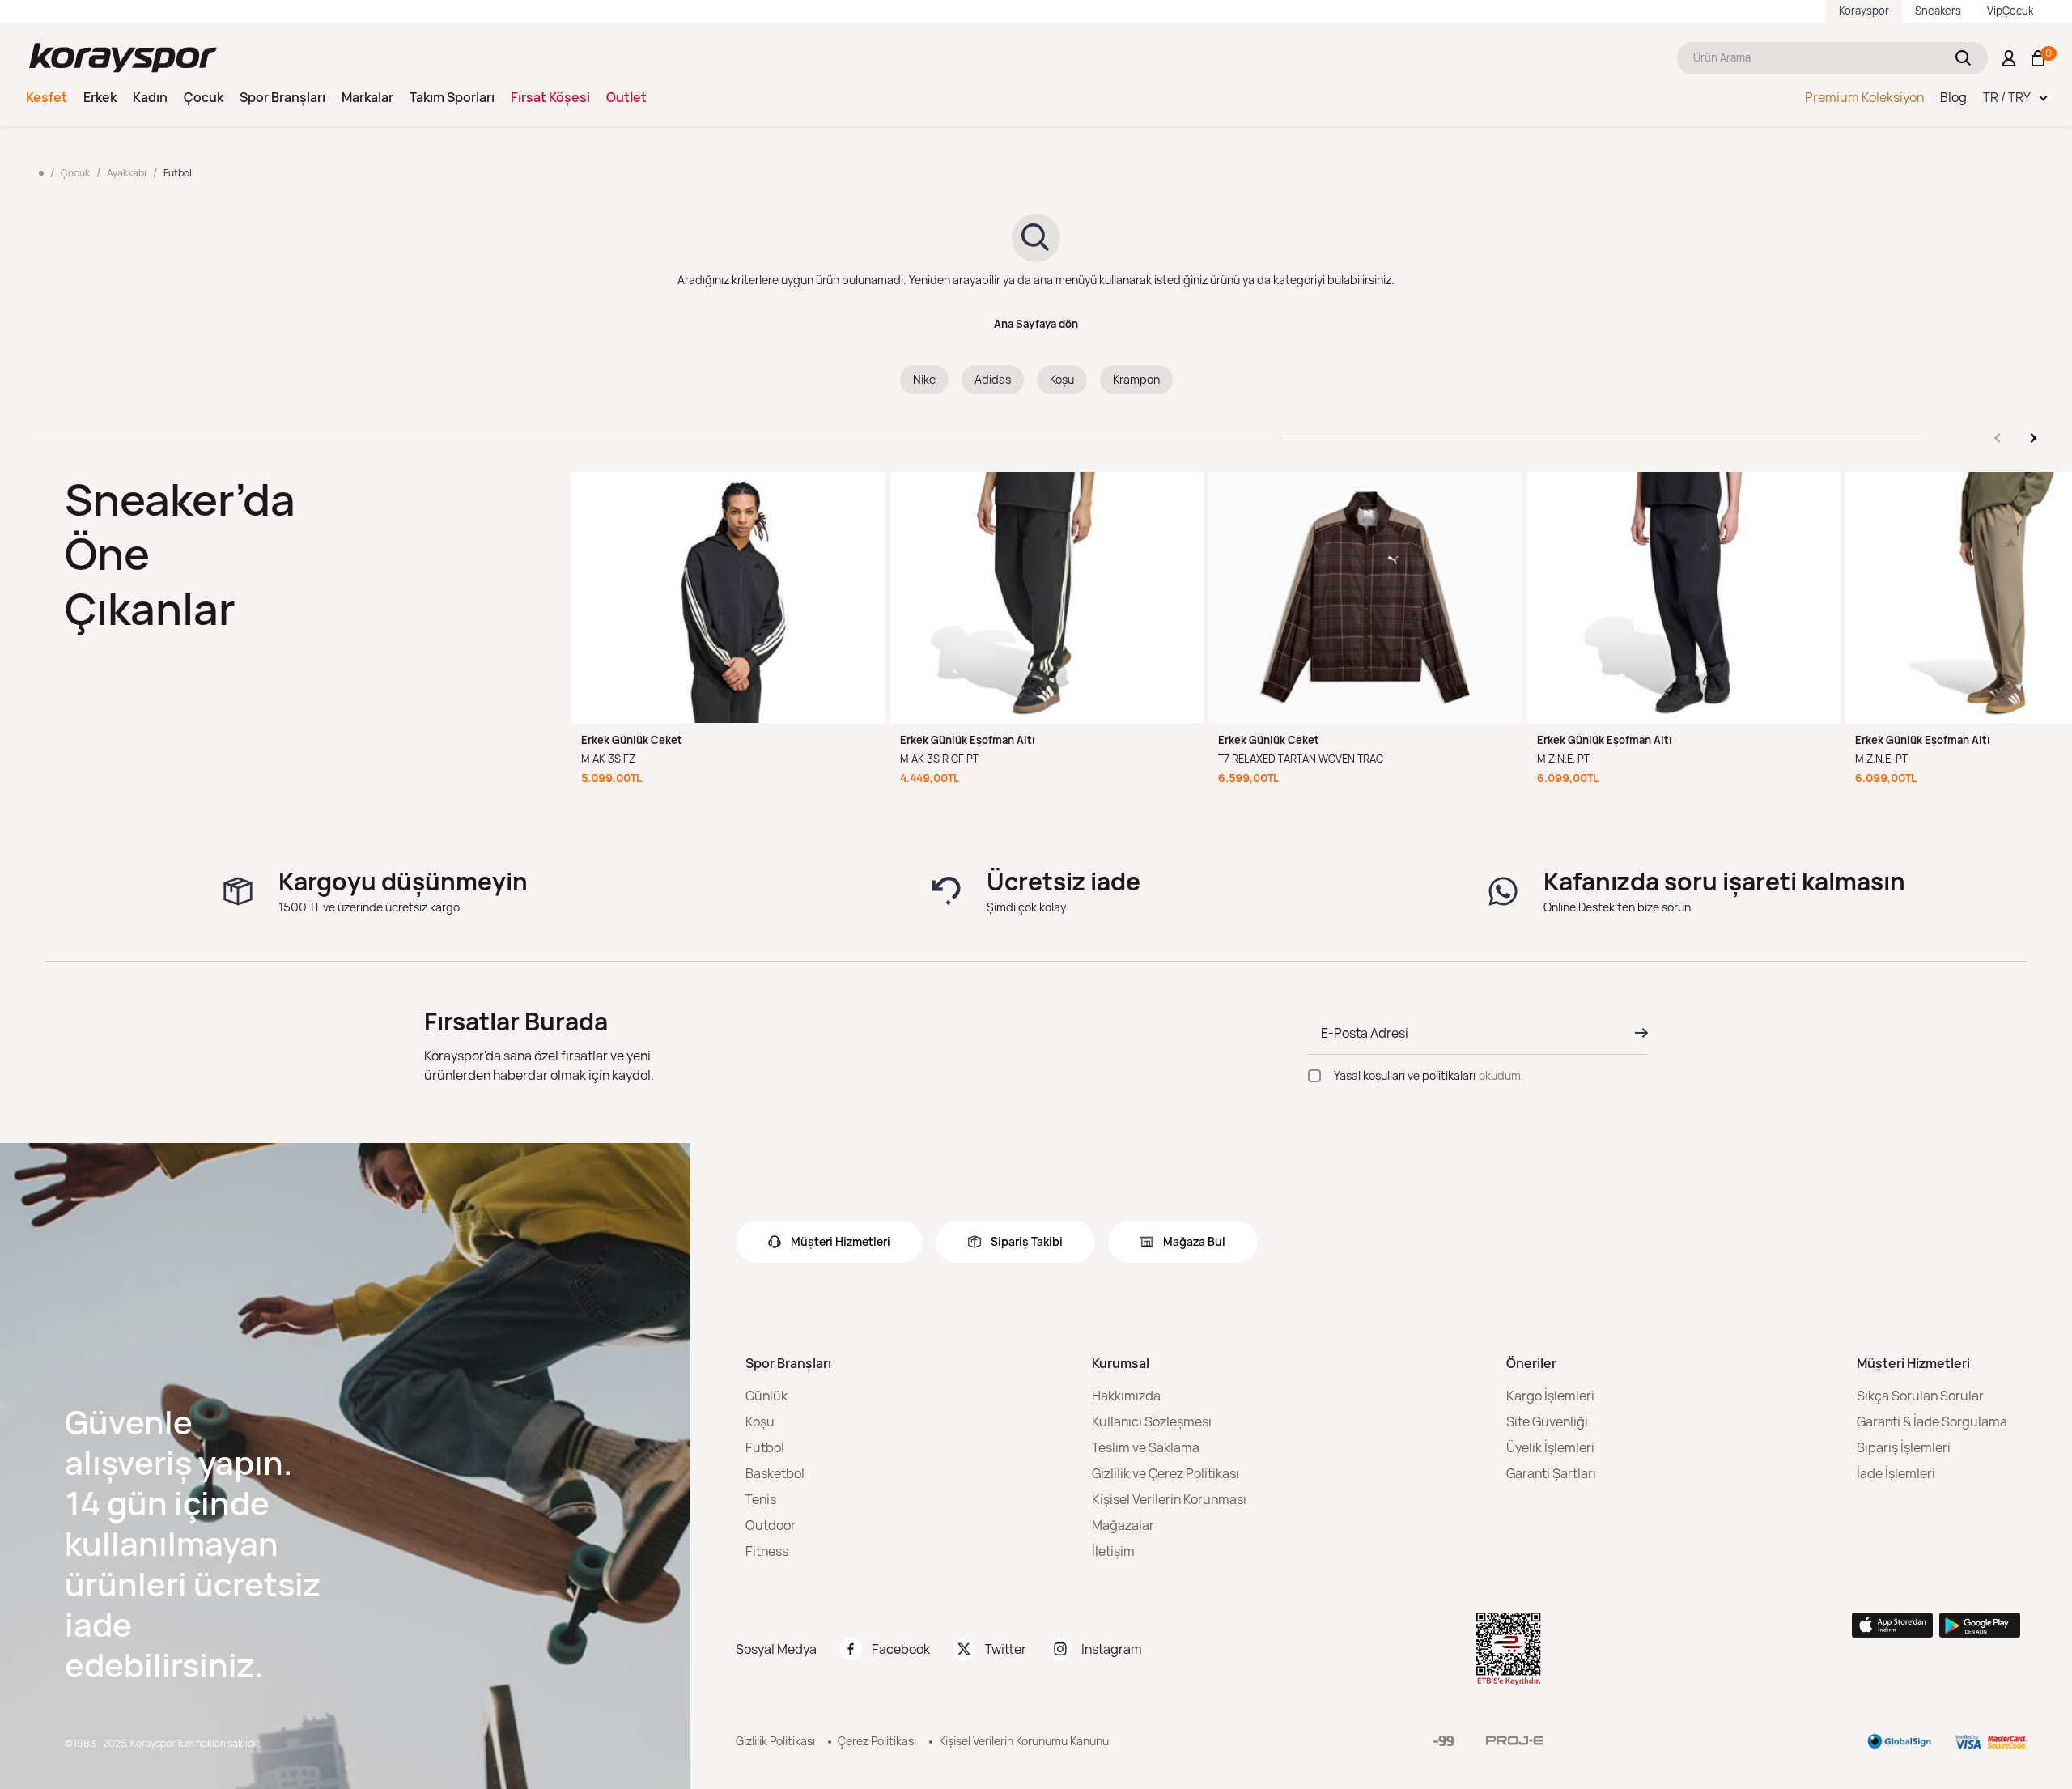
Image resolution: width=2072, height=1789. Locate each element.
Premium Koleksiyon (1864, 97)
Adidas (993, 379)
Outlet (626, 97)
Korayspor (1864, 11)
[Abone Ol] (1637, 1033)
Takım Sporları (452, 97)
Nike (924, 379)
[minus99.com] (1444, 1741)
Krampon (1136, 379)
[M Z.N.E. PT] (1684, 597)
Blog (1953, 97)
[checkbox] (1314, 1076)
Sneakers (1938, 11)
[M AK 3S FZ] (728, 597)
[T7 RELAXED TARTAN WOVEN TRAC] (1365, 597)
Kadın (150, 97)
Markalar (367, 97)
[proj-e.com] (1514, 1740)
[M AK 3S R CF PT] (1047, 597)
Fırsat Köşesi (550, 97)
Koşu (1062, 379)
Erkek (100, 97)
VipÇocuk (2010, 11)
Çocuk (204, 97)
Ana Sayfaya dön (1036, 324)
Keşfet (47, 97)
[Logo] (123, 58)
